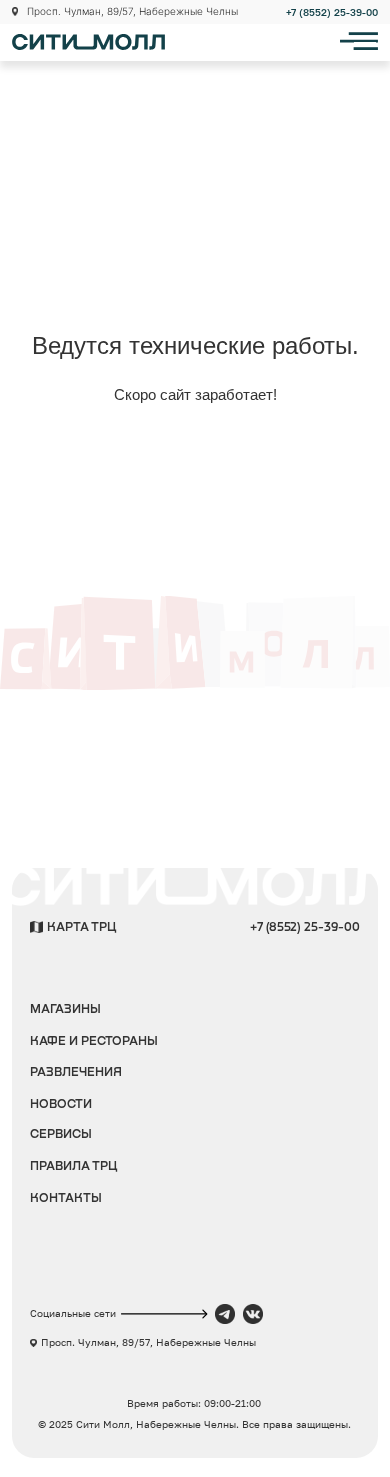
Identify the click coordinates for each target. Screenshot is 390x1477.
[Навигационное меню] (365, 40)
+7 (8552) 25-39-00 (332, 12)
